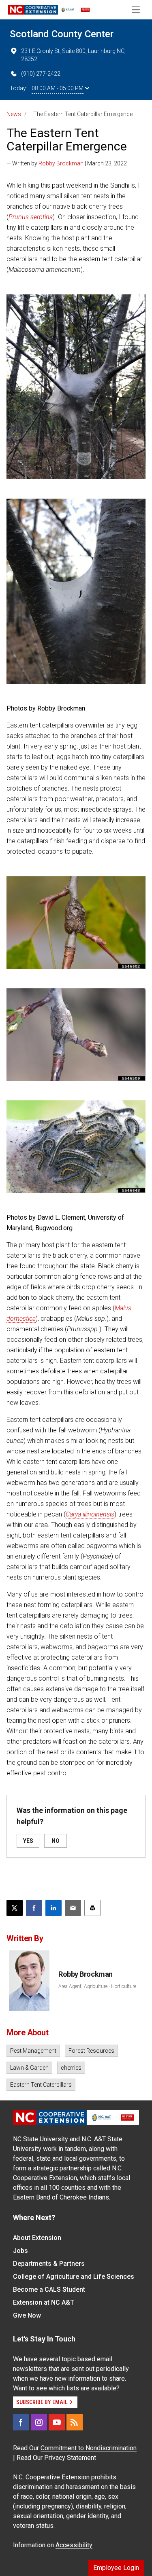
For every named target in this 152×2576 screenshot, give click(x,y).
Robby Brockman (61, 163)
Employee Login (116, 2568)
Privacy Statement (70, 2458)
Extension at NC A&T (44, 2302)
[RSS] (75, 2422)
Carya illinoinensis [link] (90, 1514)
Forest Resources (91, 2051)
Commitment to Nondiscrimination (89, 2448)
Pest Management (33, 2051)
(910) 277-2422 (41, 74)
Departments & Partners (49, 2264)
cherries (71, 2068)
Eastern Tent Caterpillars (41, 2085)
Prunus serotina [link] (31, 217)
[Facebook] (21, 2422)
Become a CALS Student (49, 2289)
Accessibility (74, 2545)
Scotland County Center (62, 34)
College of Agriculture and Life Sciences (74, 2277)
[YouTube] (57, 2422)
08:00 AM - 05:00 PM (58, 88)
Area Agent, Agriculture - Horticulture (97, 1986)
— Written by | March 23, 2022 (67, 163)
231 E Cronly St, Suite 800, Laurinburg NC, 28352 (73, 55)
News (14, 114)
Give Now (27, 2315)
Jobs (20, 2251)
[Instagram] (39, 2422)
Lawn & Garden (29, 2068)
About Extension (37, 2238)
